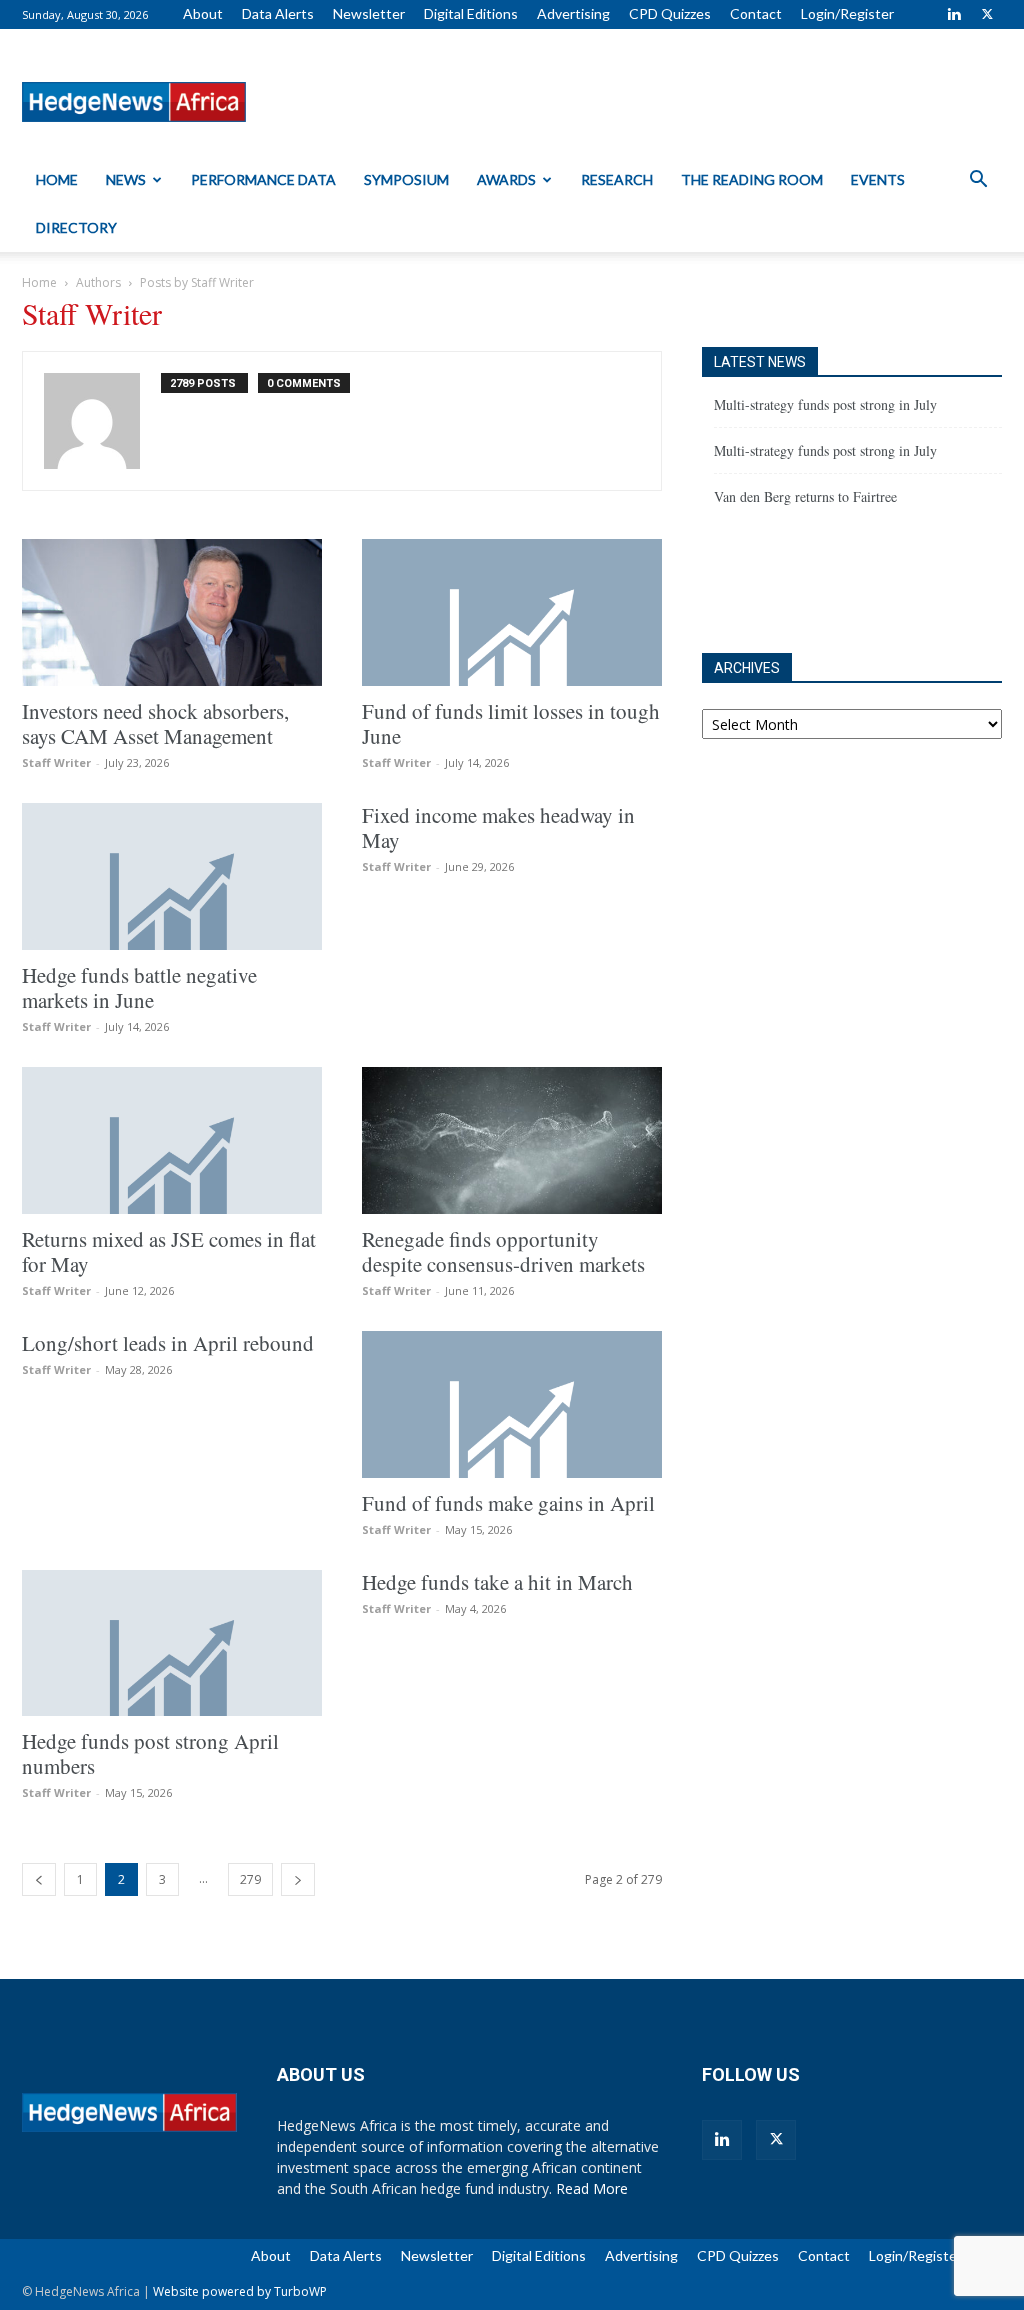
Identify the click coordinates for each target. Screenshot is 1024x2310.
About (203, 13)
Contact (756, 13)
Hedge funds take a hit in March (497, 1582)
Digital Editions (471, 13)
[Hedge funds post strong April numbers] (172, 1643)
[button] (978, 181)
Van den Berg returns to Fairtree (805, 496)
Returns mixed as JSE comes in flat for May (169, 1251)
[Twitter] (987, 14)
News (126, 179)
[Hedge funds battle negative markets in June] (172, 876)
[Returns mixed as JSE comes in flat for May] (172, 1140)
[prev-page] (39, 1879)
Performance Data (263, 179)
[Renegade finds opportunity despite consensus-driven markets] (512, 1140)
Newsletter (369, 13)
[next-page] (298, 1879)
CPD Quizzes (670, 13)
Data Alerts (278, 13)
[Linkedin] (954, 14)
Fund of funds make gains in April (508, 1503)
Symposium (406, 179)
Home (57, 179)
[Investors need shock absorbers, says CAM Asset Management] (172, 612)
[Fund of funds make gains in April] (512, 1404)
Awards (506, 179)
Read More (592, 2188)
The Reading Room (752, 179)
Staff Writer (56, 762)
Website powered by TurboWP (240, 2291)
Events (878, 179)
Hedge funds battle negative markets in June (139, 987)
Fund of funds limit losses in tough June (511, 723)
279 (250, 1879)
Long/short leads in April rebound (168, 1343)
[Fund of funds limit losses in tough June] (512, 612)
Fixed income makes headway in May (498, 827)
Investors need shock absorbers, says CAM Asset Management (155, 723)
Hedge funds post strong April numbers (150, 1753)
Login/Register (847, 13)
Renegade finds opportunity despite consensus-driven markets (503, 1251)
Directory (76, 227)
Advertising (573, 13)
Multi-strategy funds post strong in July (825, 404)
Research (617, 179)
